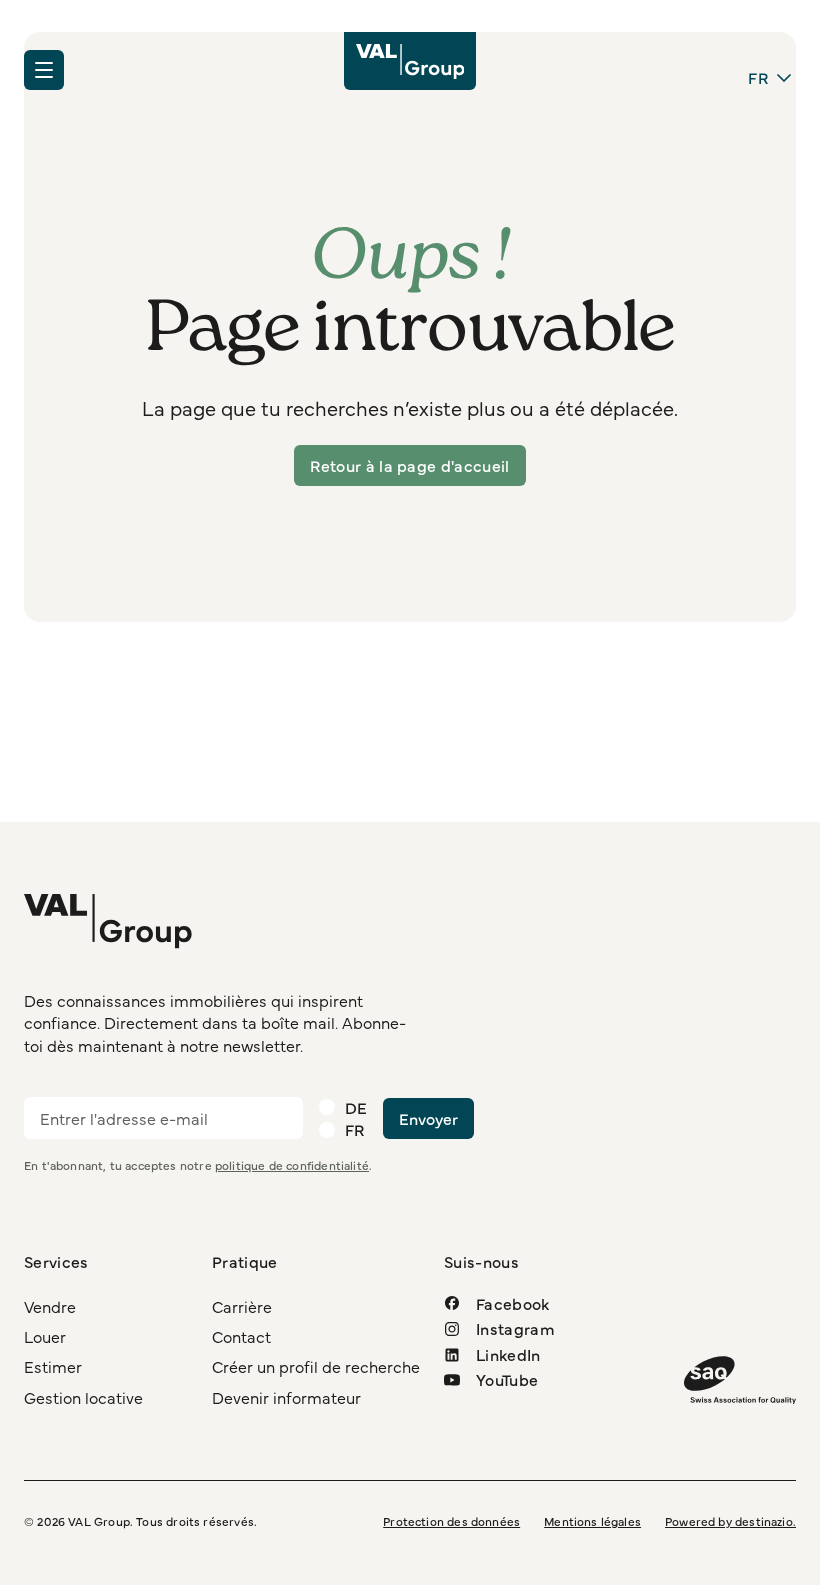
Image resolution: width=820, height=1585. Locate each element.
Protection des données (451, 1521)
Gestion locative (83, 1397)
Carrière (242, 1306)
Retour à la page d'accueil (409, 465)
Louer (45, 1336)
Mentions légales (592, 1521)
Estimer (53, 1366)
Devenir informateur (286, 1397)
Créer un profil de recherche (316, 1366)
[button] (44, 70)
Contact (241, 1336)
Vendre (50, 1306)
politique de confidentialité (292, 1165)
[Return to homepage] (410, 61)
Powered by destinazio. (730, 1521)
